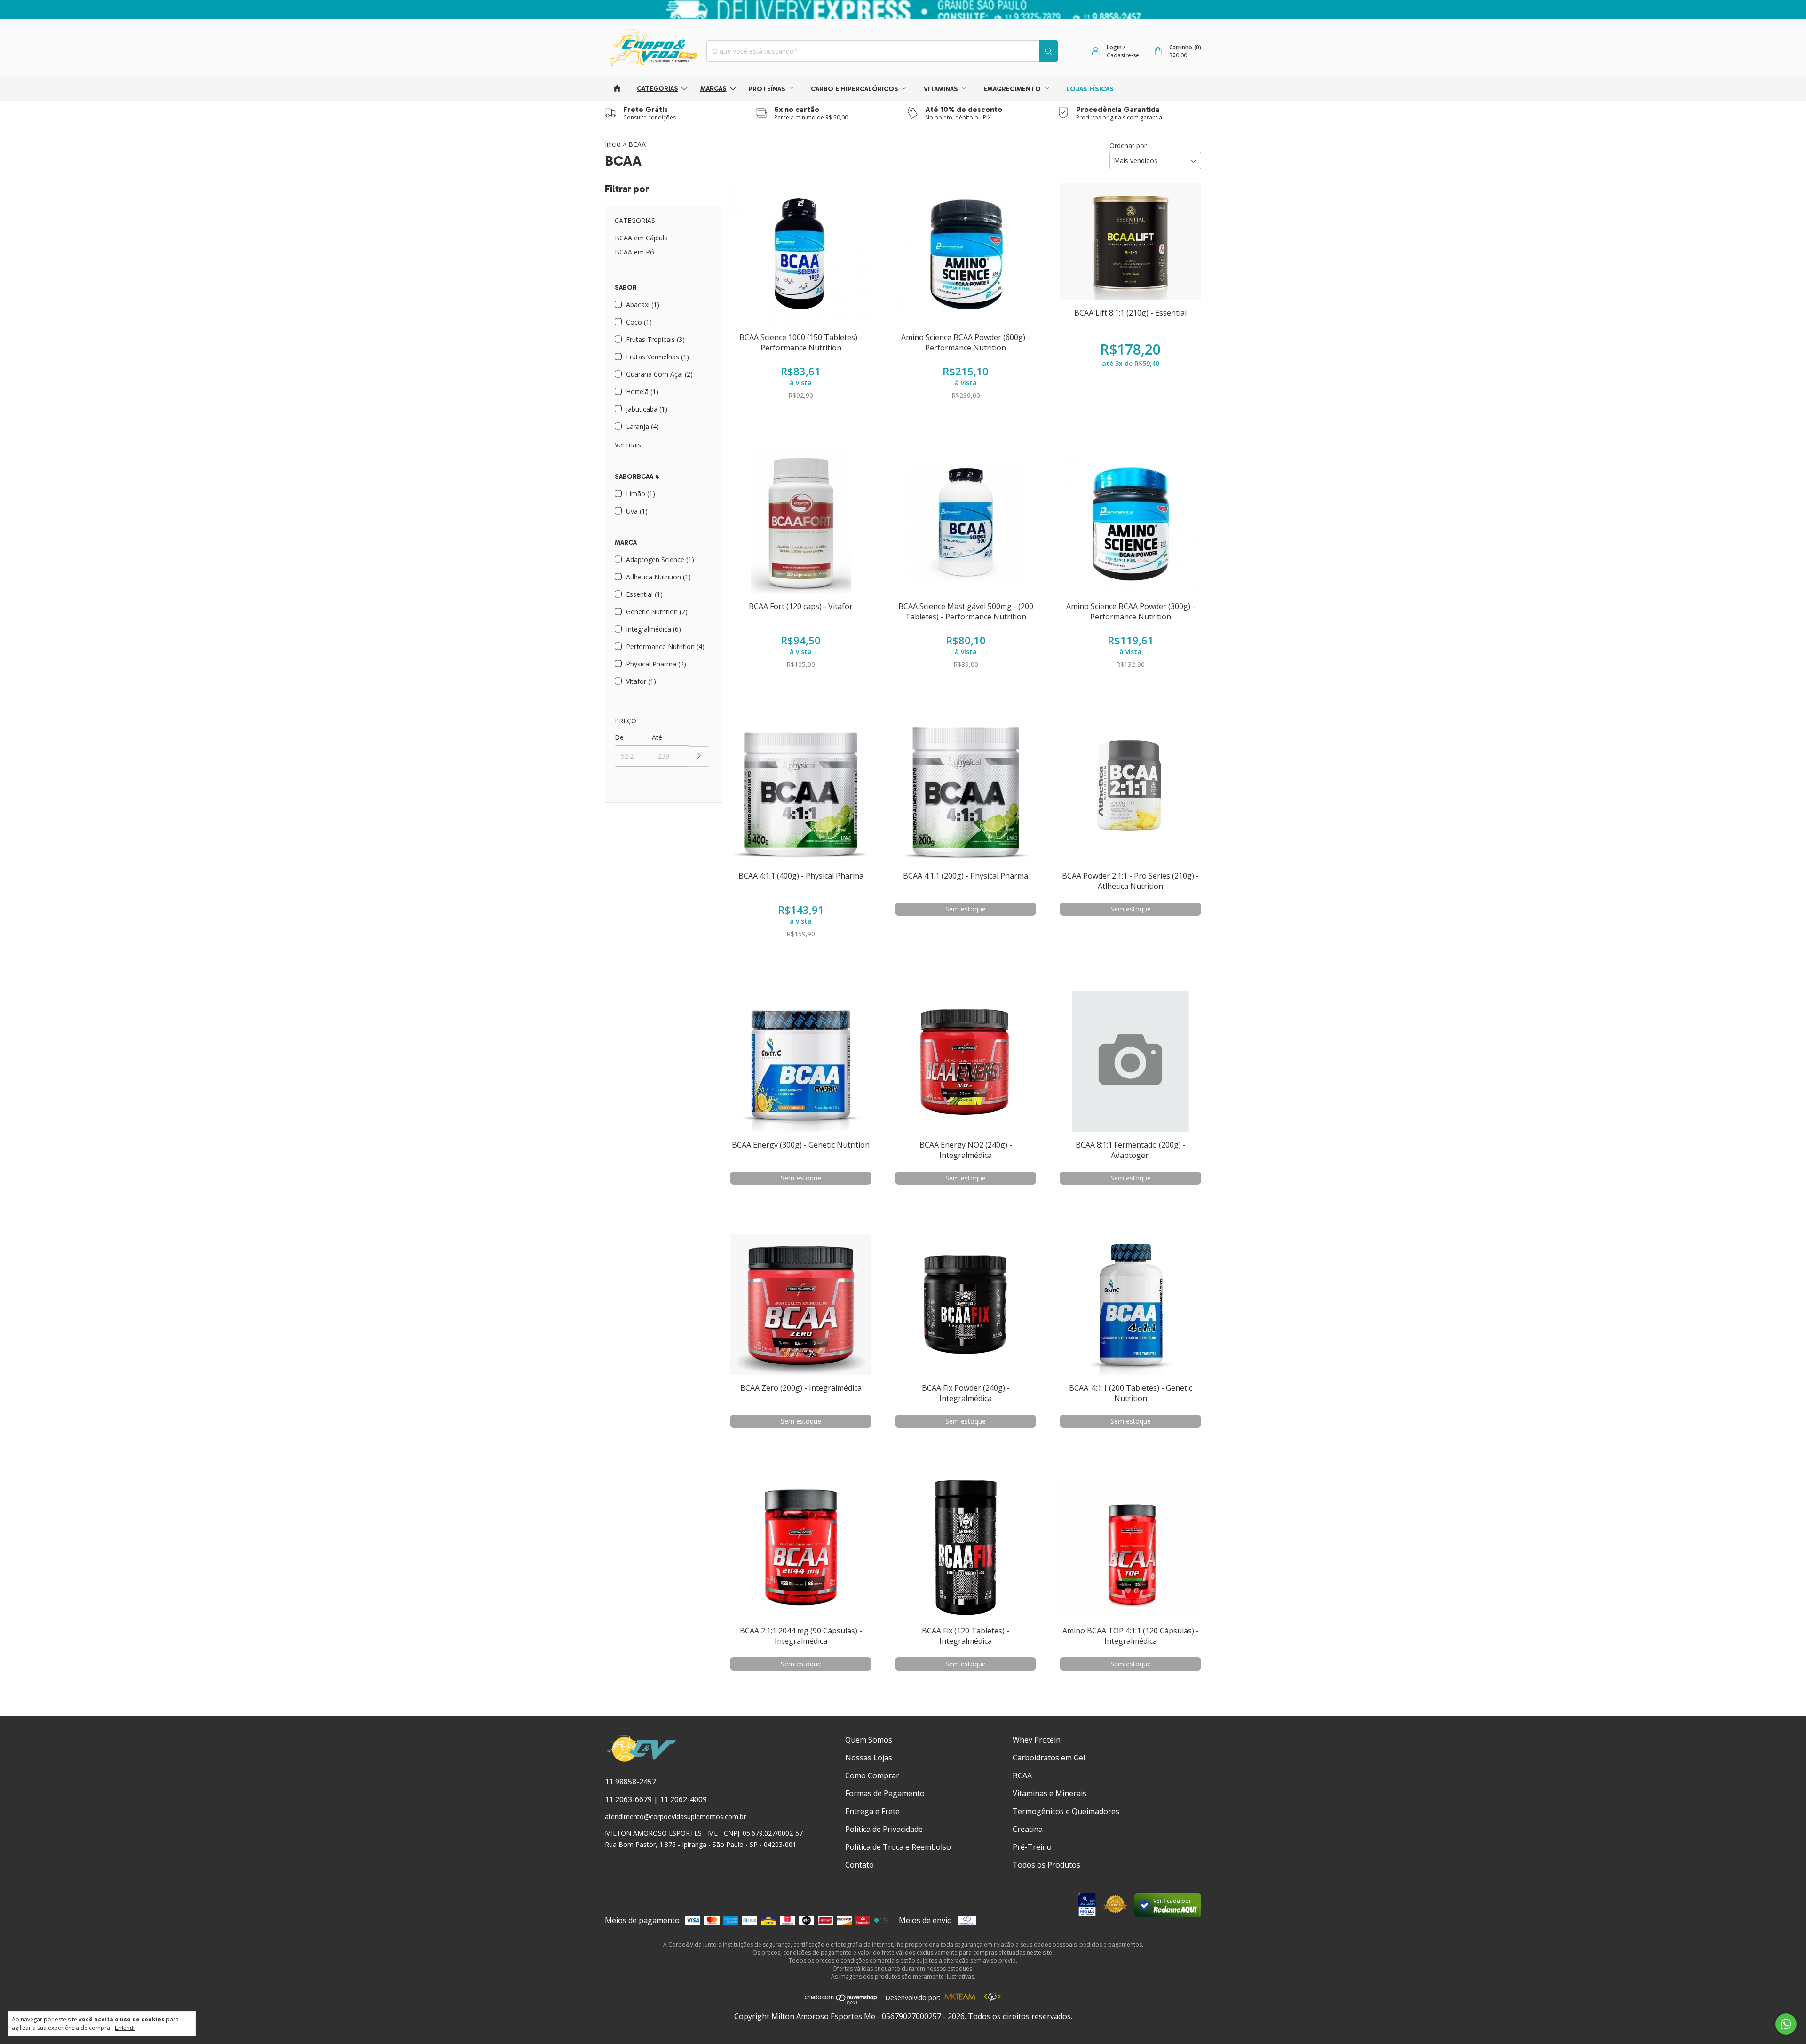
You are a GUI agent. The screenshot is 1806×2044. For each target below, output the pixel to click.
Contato (859, 1865)
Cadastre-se (1123, 55)
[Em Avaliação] (1087, 1905)
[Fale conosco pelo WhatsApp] (1786, 2024)
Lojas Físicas (1090, 89)
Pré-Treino (1032, 1847)
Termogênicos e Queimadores (1066, 1811)
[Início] (617, 88)
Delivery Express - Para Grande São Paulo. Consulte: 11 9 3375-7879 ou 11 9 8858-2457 (903, 10)
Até (657, 737)
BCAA (1022, 1775)
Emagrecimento (1013, 89)
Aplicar (699, 757)
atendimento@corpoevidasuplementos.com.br (675, 1817)
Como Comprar (872, 1775)
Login (1114, 47)
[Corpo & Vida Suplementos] (641, 1760)
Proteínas (768, 89)
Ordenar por (1128, 146)
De (619, 737)
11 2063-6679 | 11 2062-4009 (656, 1799)
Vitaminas (942, 89)
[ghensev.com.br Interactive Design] (992, 1998)
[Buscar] (1048, 51)
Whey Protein (1037, 1740)
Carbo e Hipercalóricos (855, 89)
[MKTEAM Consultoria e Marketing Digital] (960, 1998)
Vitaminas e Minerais (1050, 1793)
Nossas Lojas (869, 1758)
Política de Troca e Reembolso (898, 1847)
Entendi (125, 2028)
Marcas (713, 89)
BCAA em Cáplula (641, 238)
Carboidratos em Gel (1049, 1758)
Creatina (1028, 1829)
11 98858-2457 (630, 1782)
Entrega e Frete (872, 1811)
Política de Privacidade (884, 1829)
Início (613, 144)
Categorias (657, 89)
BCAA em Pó (634, 252)
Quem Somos (869, 1740)
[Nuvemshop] (841, 2002)
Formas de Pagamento (885, 1793)
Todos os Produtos (1046, 1865)
